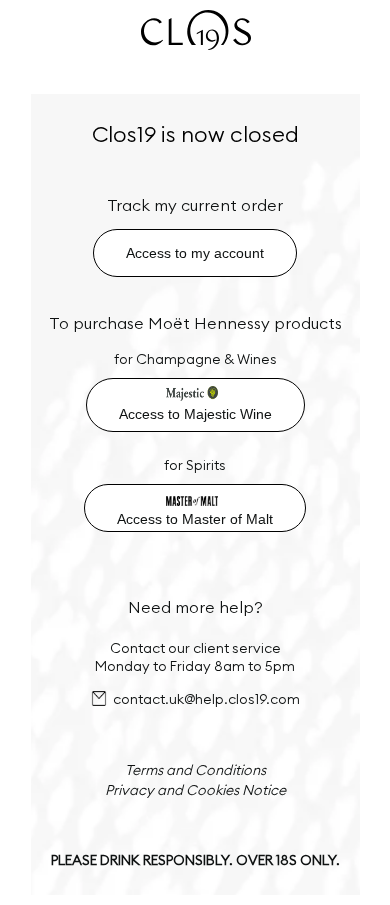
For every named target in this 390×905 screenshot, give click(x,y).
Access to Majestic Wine (195, 414)
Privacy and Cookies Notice (195, 790)
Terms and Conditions (195, 770)
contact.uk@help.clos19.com (206, 699)
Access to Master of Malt (195, 519)
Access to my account (195, 253)
